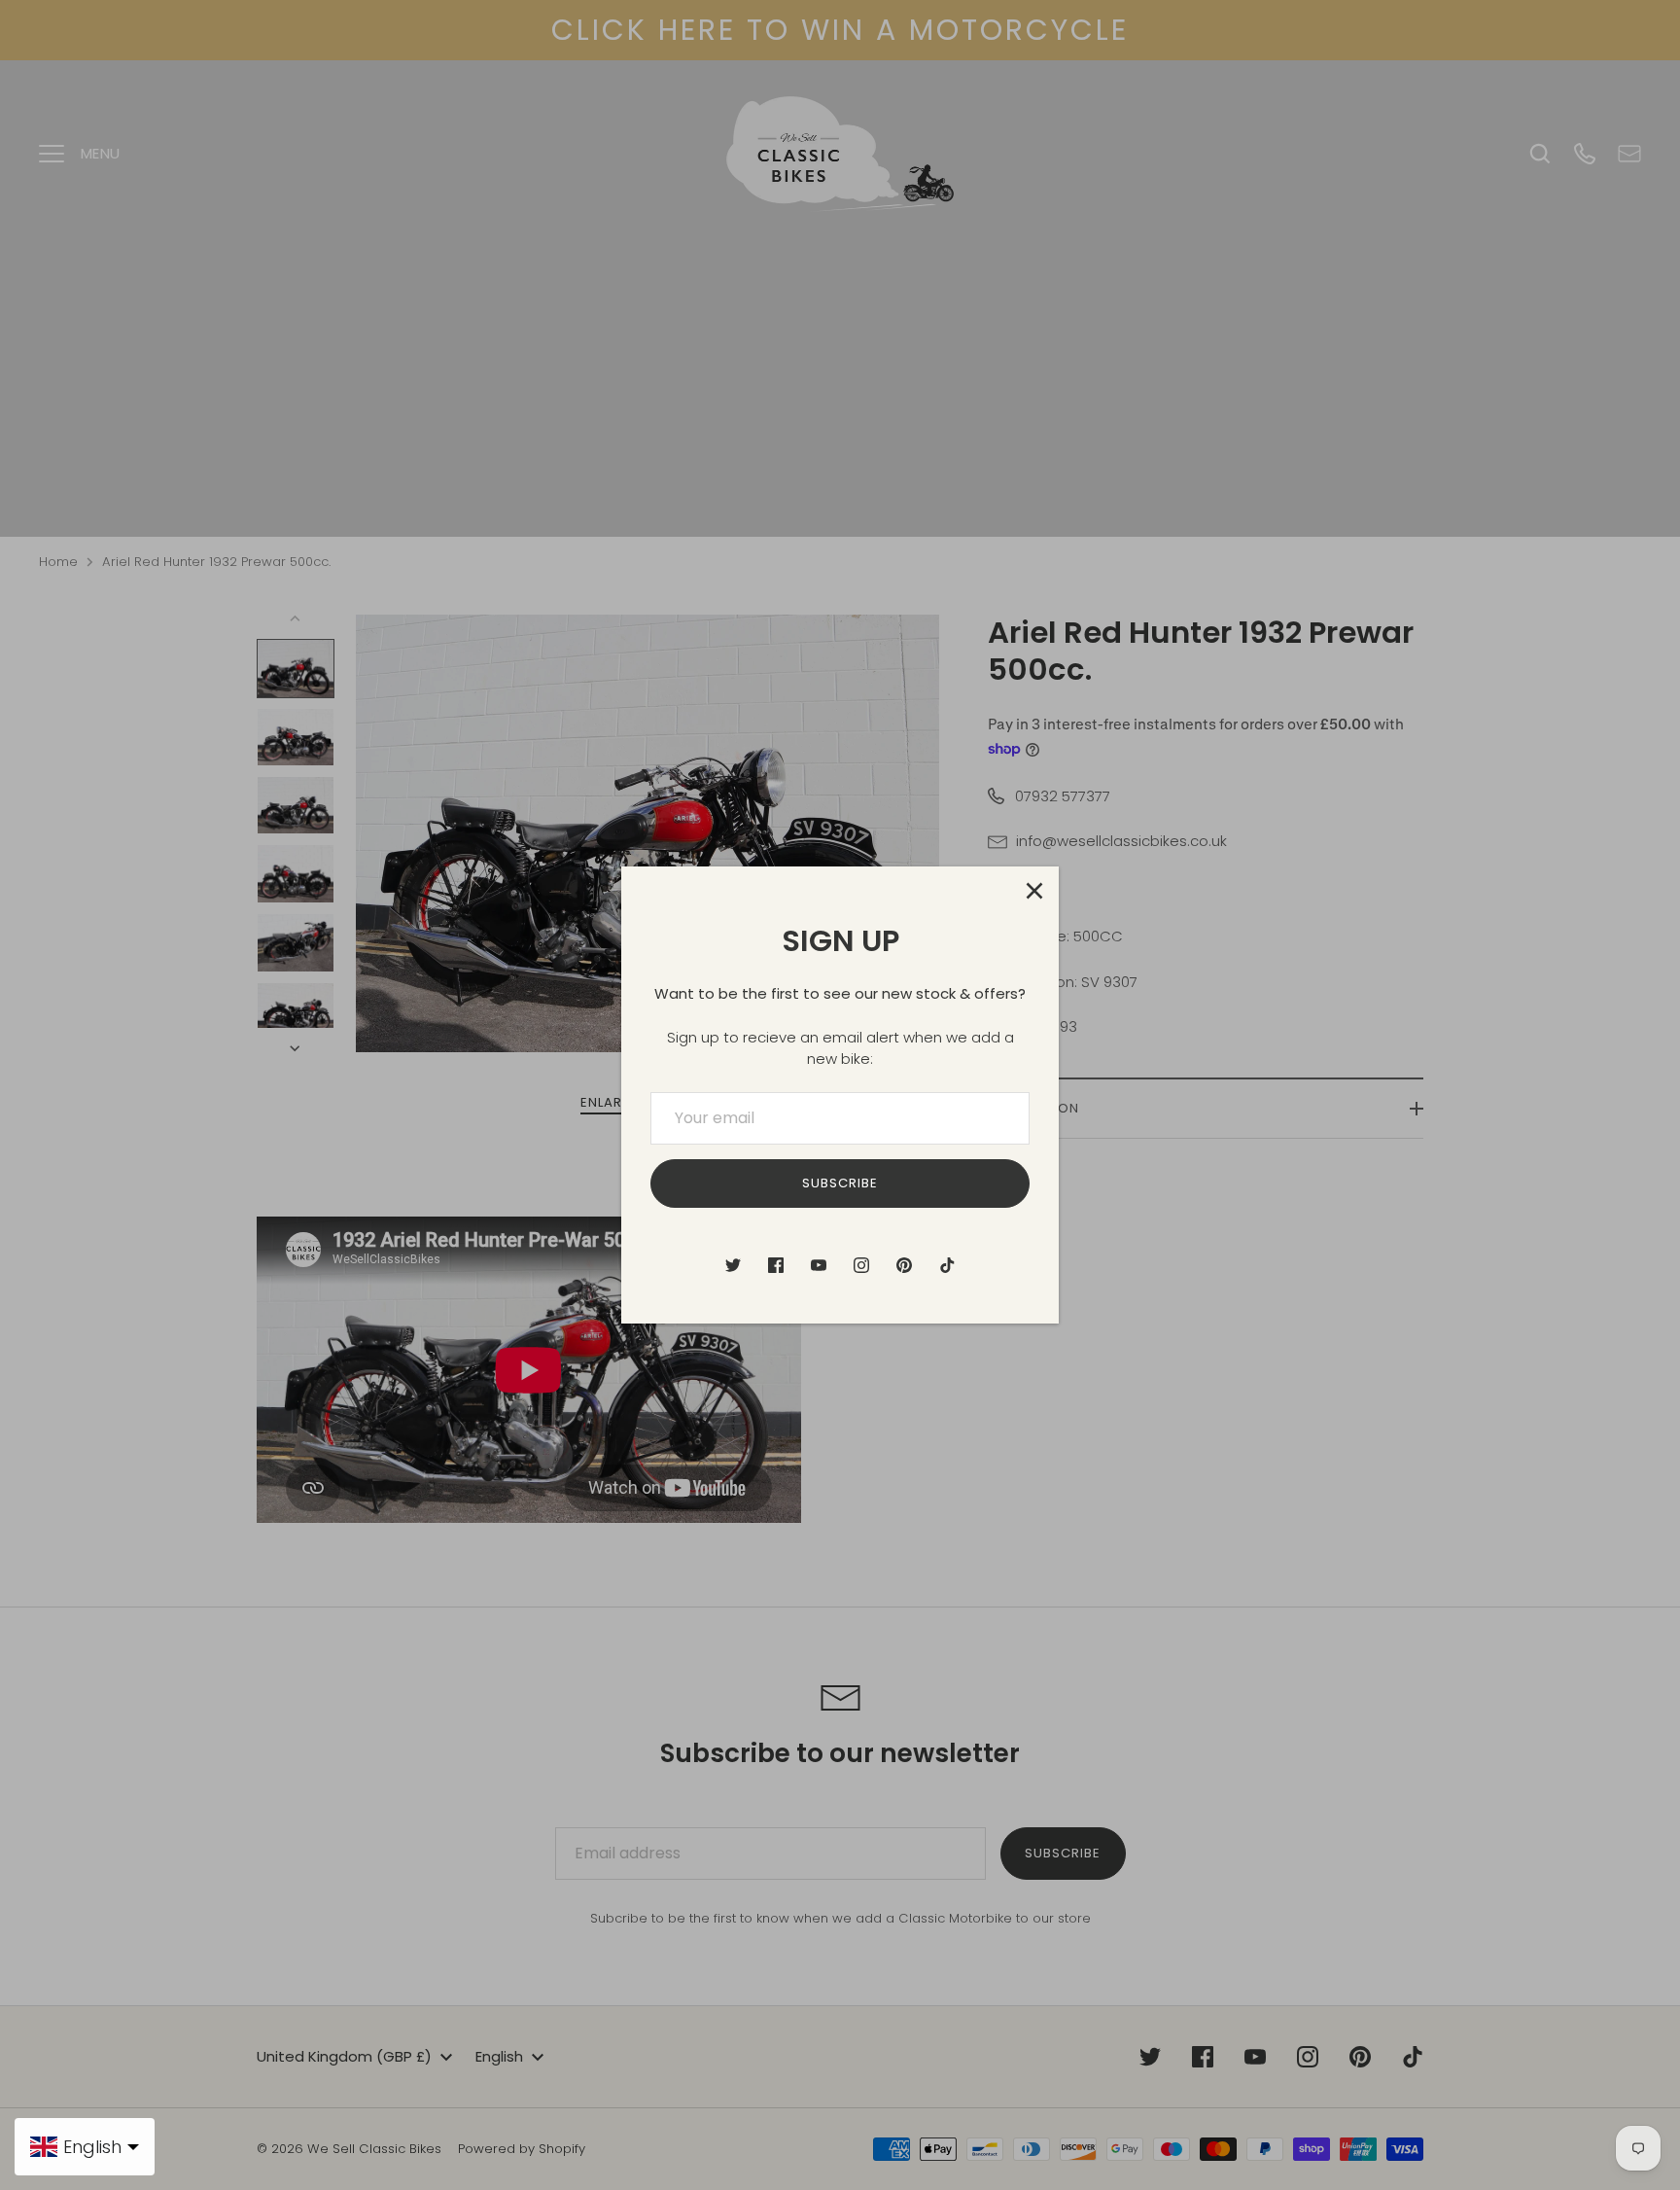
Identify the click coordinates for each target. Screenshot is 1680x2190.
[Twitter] (733, 1265)
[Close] (1034, 891)
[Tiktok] (947, 1265)
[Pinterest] (904, 1265)
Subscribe (840, 1183)
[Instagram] (861, 1265)
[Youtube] (819, 1265)
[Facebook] (776, 1265)
